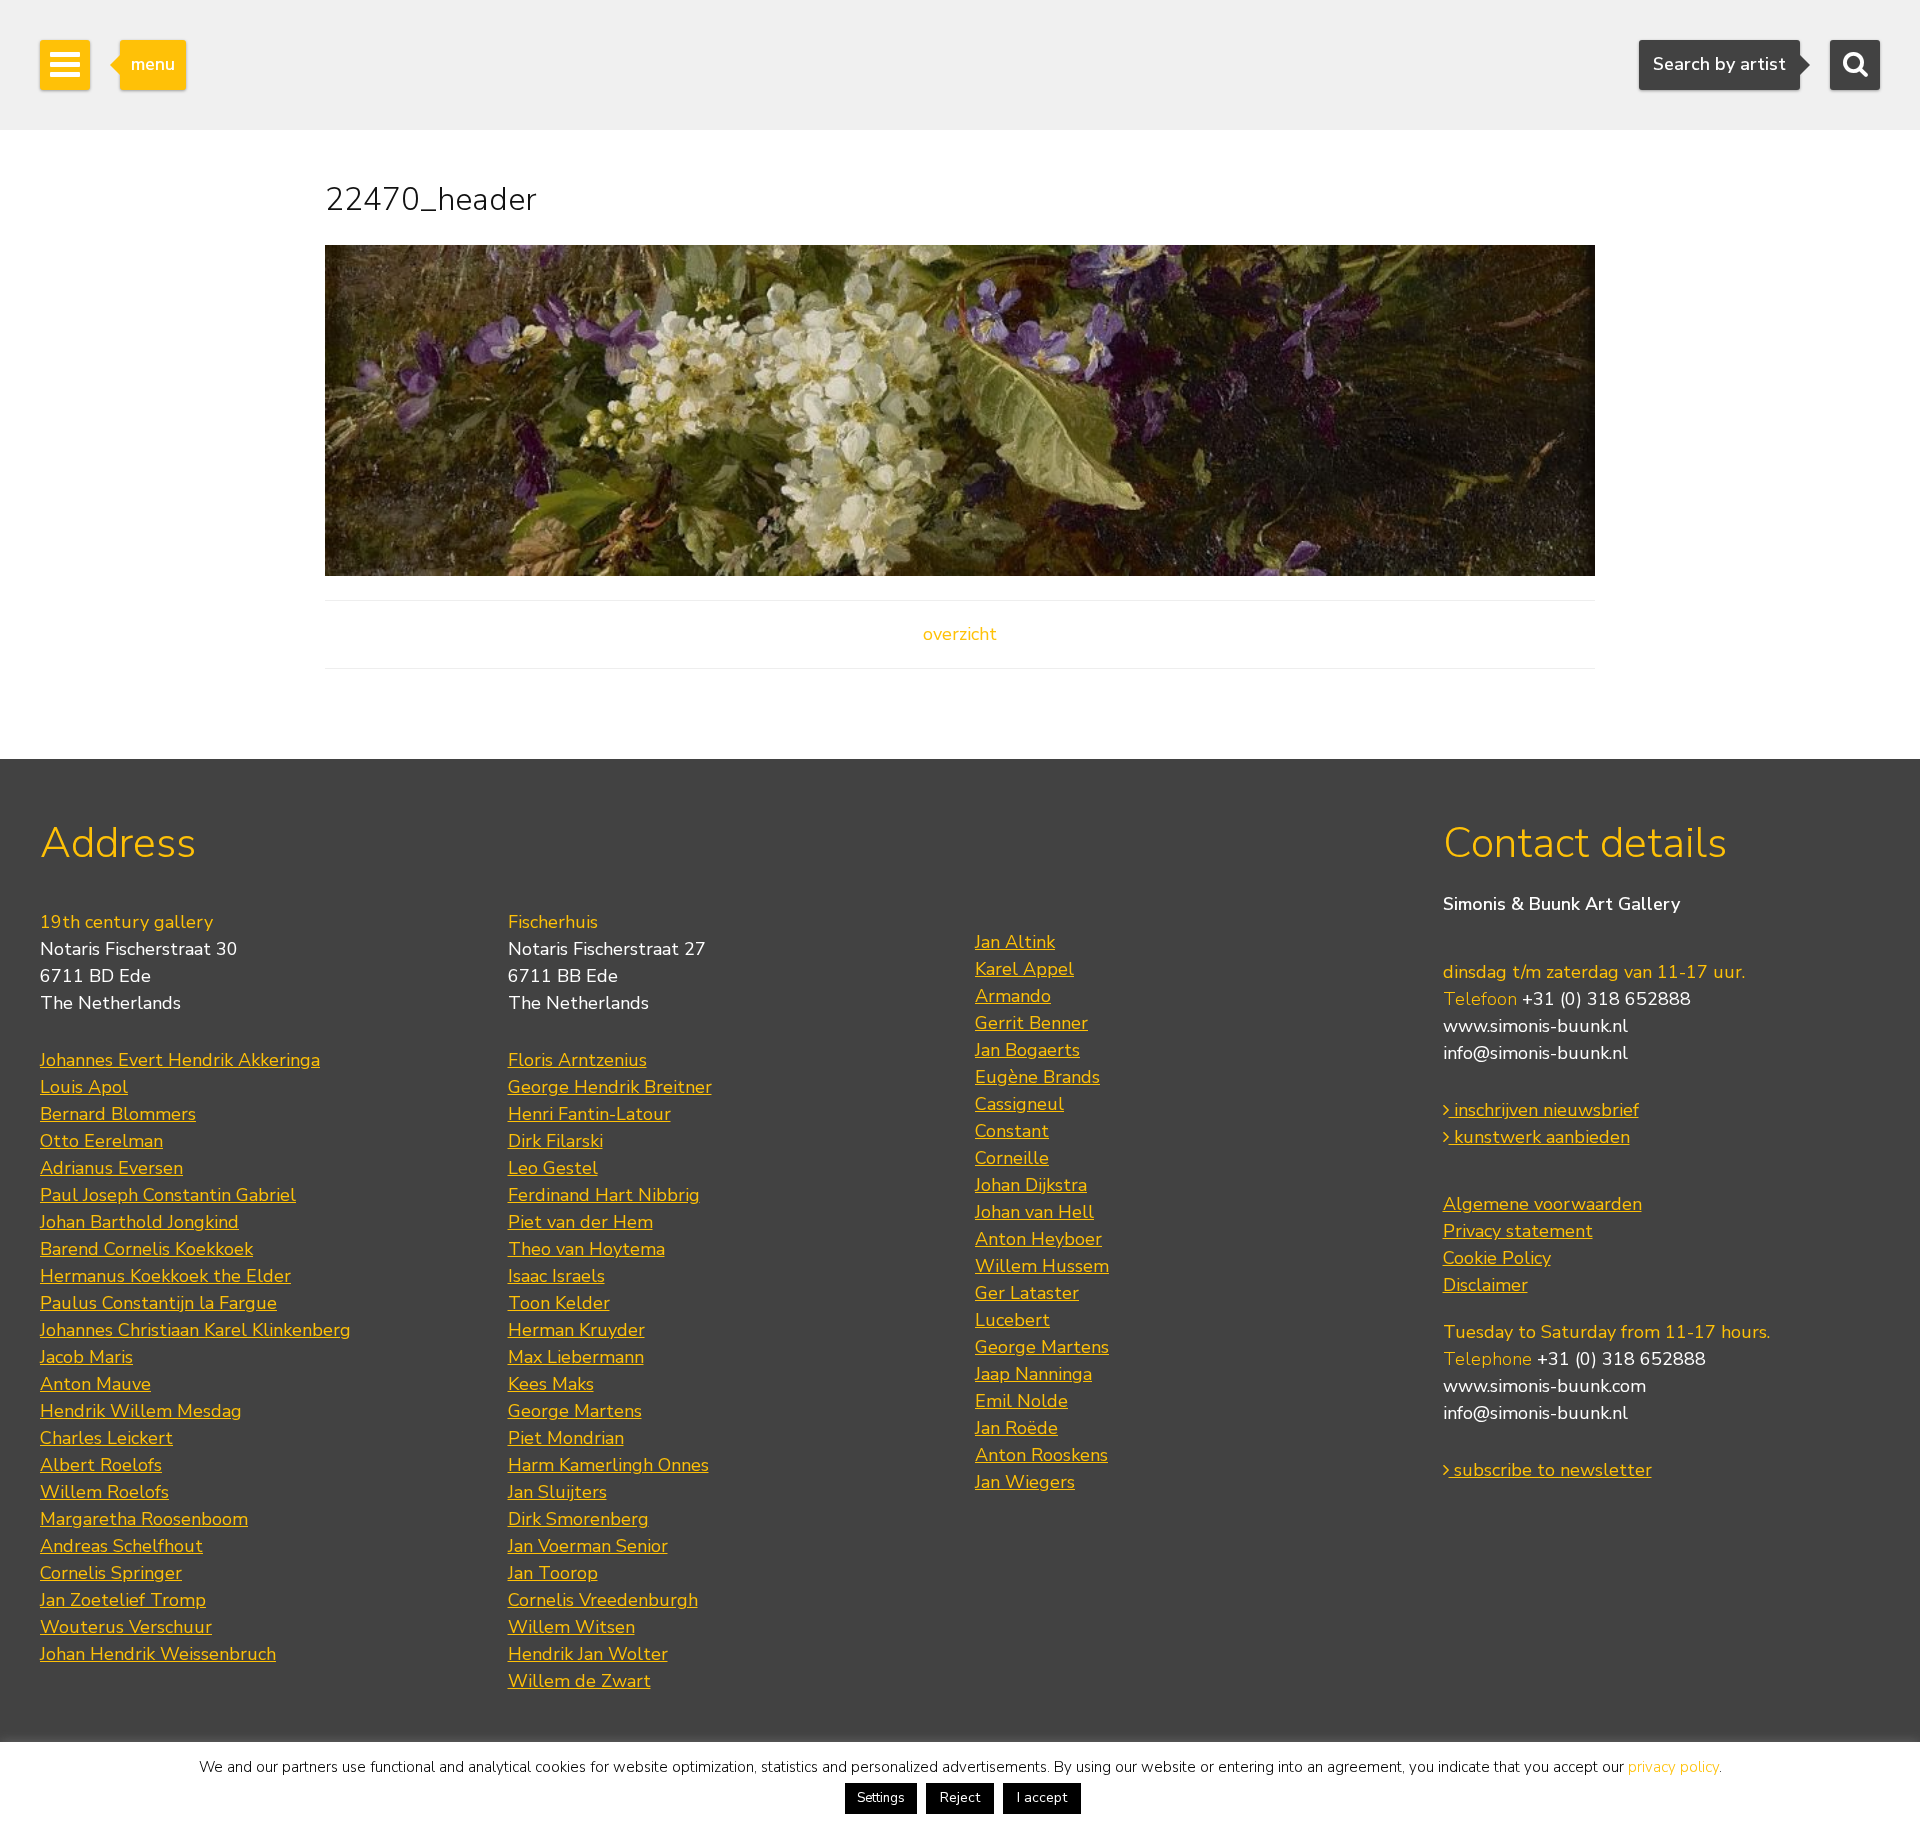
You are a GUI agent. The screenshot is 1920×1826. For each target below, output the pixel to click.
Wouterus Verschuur (126, 1627)
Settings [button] (881, 1798)
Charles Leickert (106, 1438)
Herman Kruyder (576, 1330)
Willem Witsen (571, 1627)
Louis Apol (84, 1087)
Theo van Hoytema (586, 1249)
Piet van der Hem (580, 1222)
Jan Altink (1015, 942)
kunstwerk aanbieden (1539, 1137)
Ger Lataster (1027, 1293)
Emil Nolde (1021, 1401)
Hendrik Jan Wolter (588, 1654)
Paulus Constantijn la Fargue (158, 1303)
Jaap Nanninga (1033, 1374)
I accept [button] (1042, 1797)
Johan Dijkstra (1031, 1185)
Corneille (1012, 1158)
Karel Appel (1024, 969)
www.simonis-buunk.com (1544, 1386)
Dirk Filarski (555, 1141)
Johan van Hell (1034, 1212)
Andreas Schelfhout (121, 1546)
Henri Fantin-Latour (589, 1114)
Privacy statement (1518, 1231)
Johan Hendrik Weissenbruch (158, 1654)
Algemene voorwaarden (1542, 1204)
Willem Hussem (1042, 1266)
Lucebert (1012, 1320)
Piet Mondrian (566, 1438)
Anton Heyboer (1038, 1239)
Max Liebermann (576, 1357)
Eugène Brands (1037, 1077)
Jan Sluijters (557, 1492)
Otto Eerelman (101, 1141)
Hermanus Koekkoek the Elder (165, 1276)
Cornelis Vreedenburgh (603, 1600)
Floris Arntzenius (577, 1060)
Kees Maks (551, 1384)
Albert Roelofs (101, 1465)
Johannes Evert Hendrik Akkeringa (180, 1060)
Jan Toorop (553, 1573)
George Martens (575, 1411)
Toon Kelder (559, 1303)
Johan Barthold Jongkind (139, 1222)
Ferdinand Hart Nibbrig (604, 1195)
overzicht (960, 634)
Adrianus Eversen (111, 1168)
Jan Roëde (1016, 1428)
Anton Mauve (95, 1384)
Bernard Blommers (118, 1114)
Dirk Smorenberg (578, 1519)
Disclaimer (1485, 1285)
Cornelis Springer (111, 1573)
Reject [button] (960, 1797)
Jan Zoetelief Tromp (123, 1600)
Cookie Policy (1497, 1258)
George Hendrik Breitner (610, 1087)
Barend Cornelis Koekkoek (146, 1249)
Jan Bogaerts (1027, 1050)
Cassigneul (1019, 1104)
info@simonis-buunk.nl (1535, 1053)
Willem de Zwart (579, 1681)
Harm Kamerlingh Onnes (608, 1465)
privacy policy (1673, 1767)
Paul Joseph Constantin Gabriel (168, 1195)
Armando (1013, 996)
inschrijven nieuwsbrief (1544, 1110)
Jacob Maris (86, 1357)
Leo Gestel (553, 1168)
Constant (1012, 1131)
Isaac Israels (556, 1276)
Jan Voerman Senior (588, 1546)
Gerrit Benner (1031, 1023)
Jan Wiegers (1025, 1482)
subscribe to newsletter (1550, 1470)
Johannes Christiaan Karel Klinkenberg (195, 1330)
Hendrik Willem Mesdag (141, 1411)
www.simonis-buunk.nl (1535, 1026)
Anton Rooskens (1041, 1455)
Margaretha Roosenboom (144, 1519)
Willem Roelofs (104, 1492)
